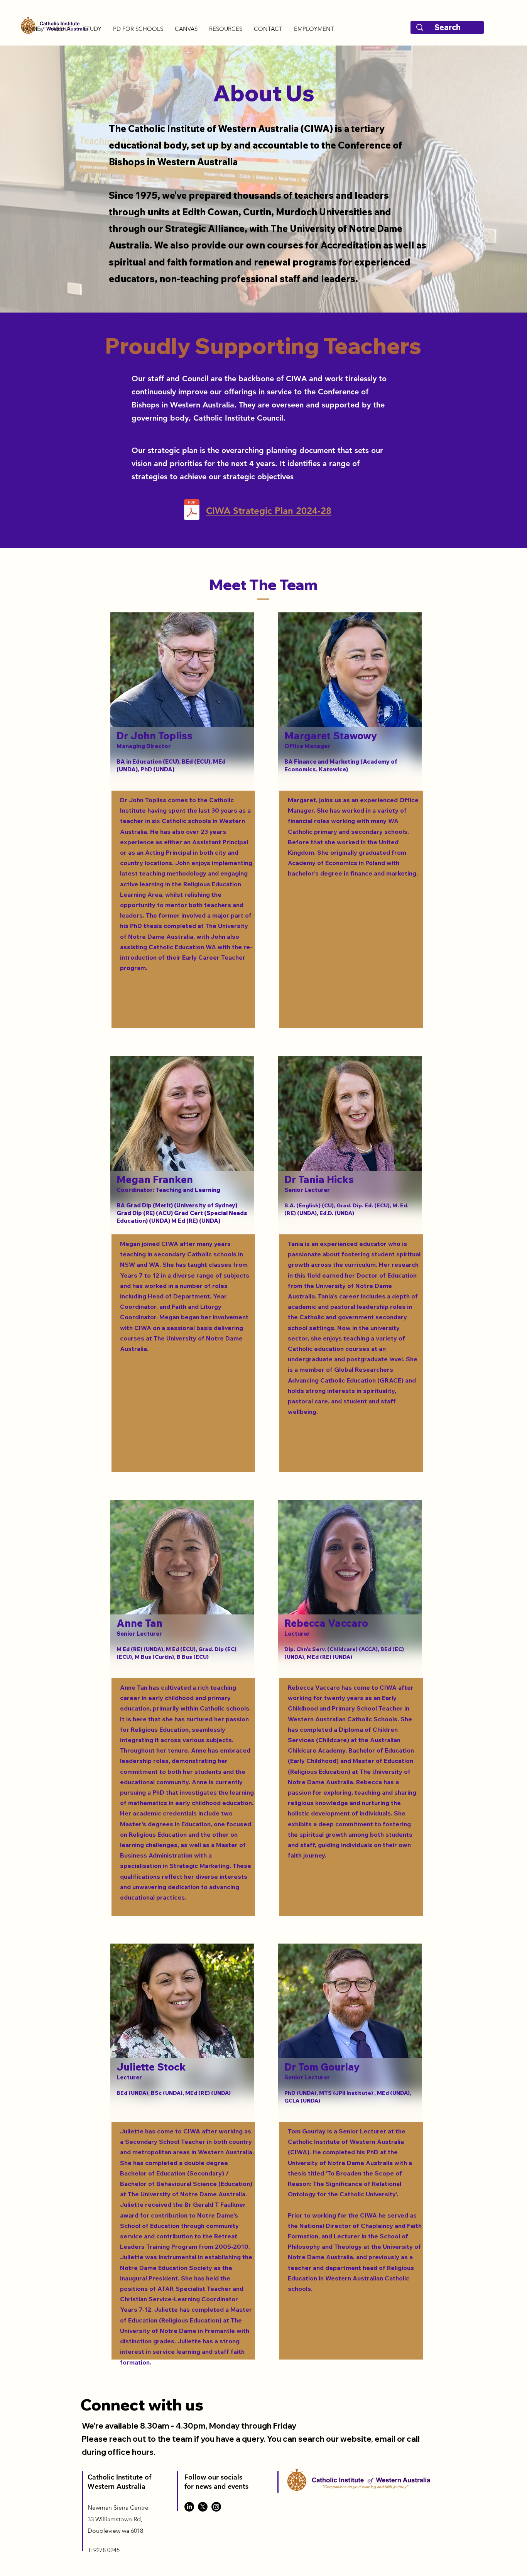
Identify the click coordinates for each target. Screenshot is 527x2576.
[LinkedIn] (189, 2507)
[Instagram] (216, 2507)
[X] (203, 2507)
